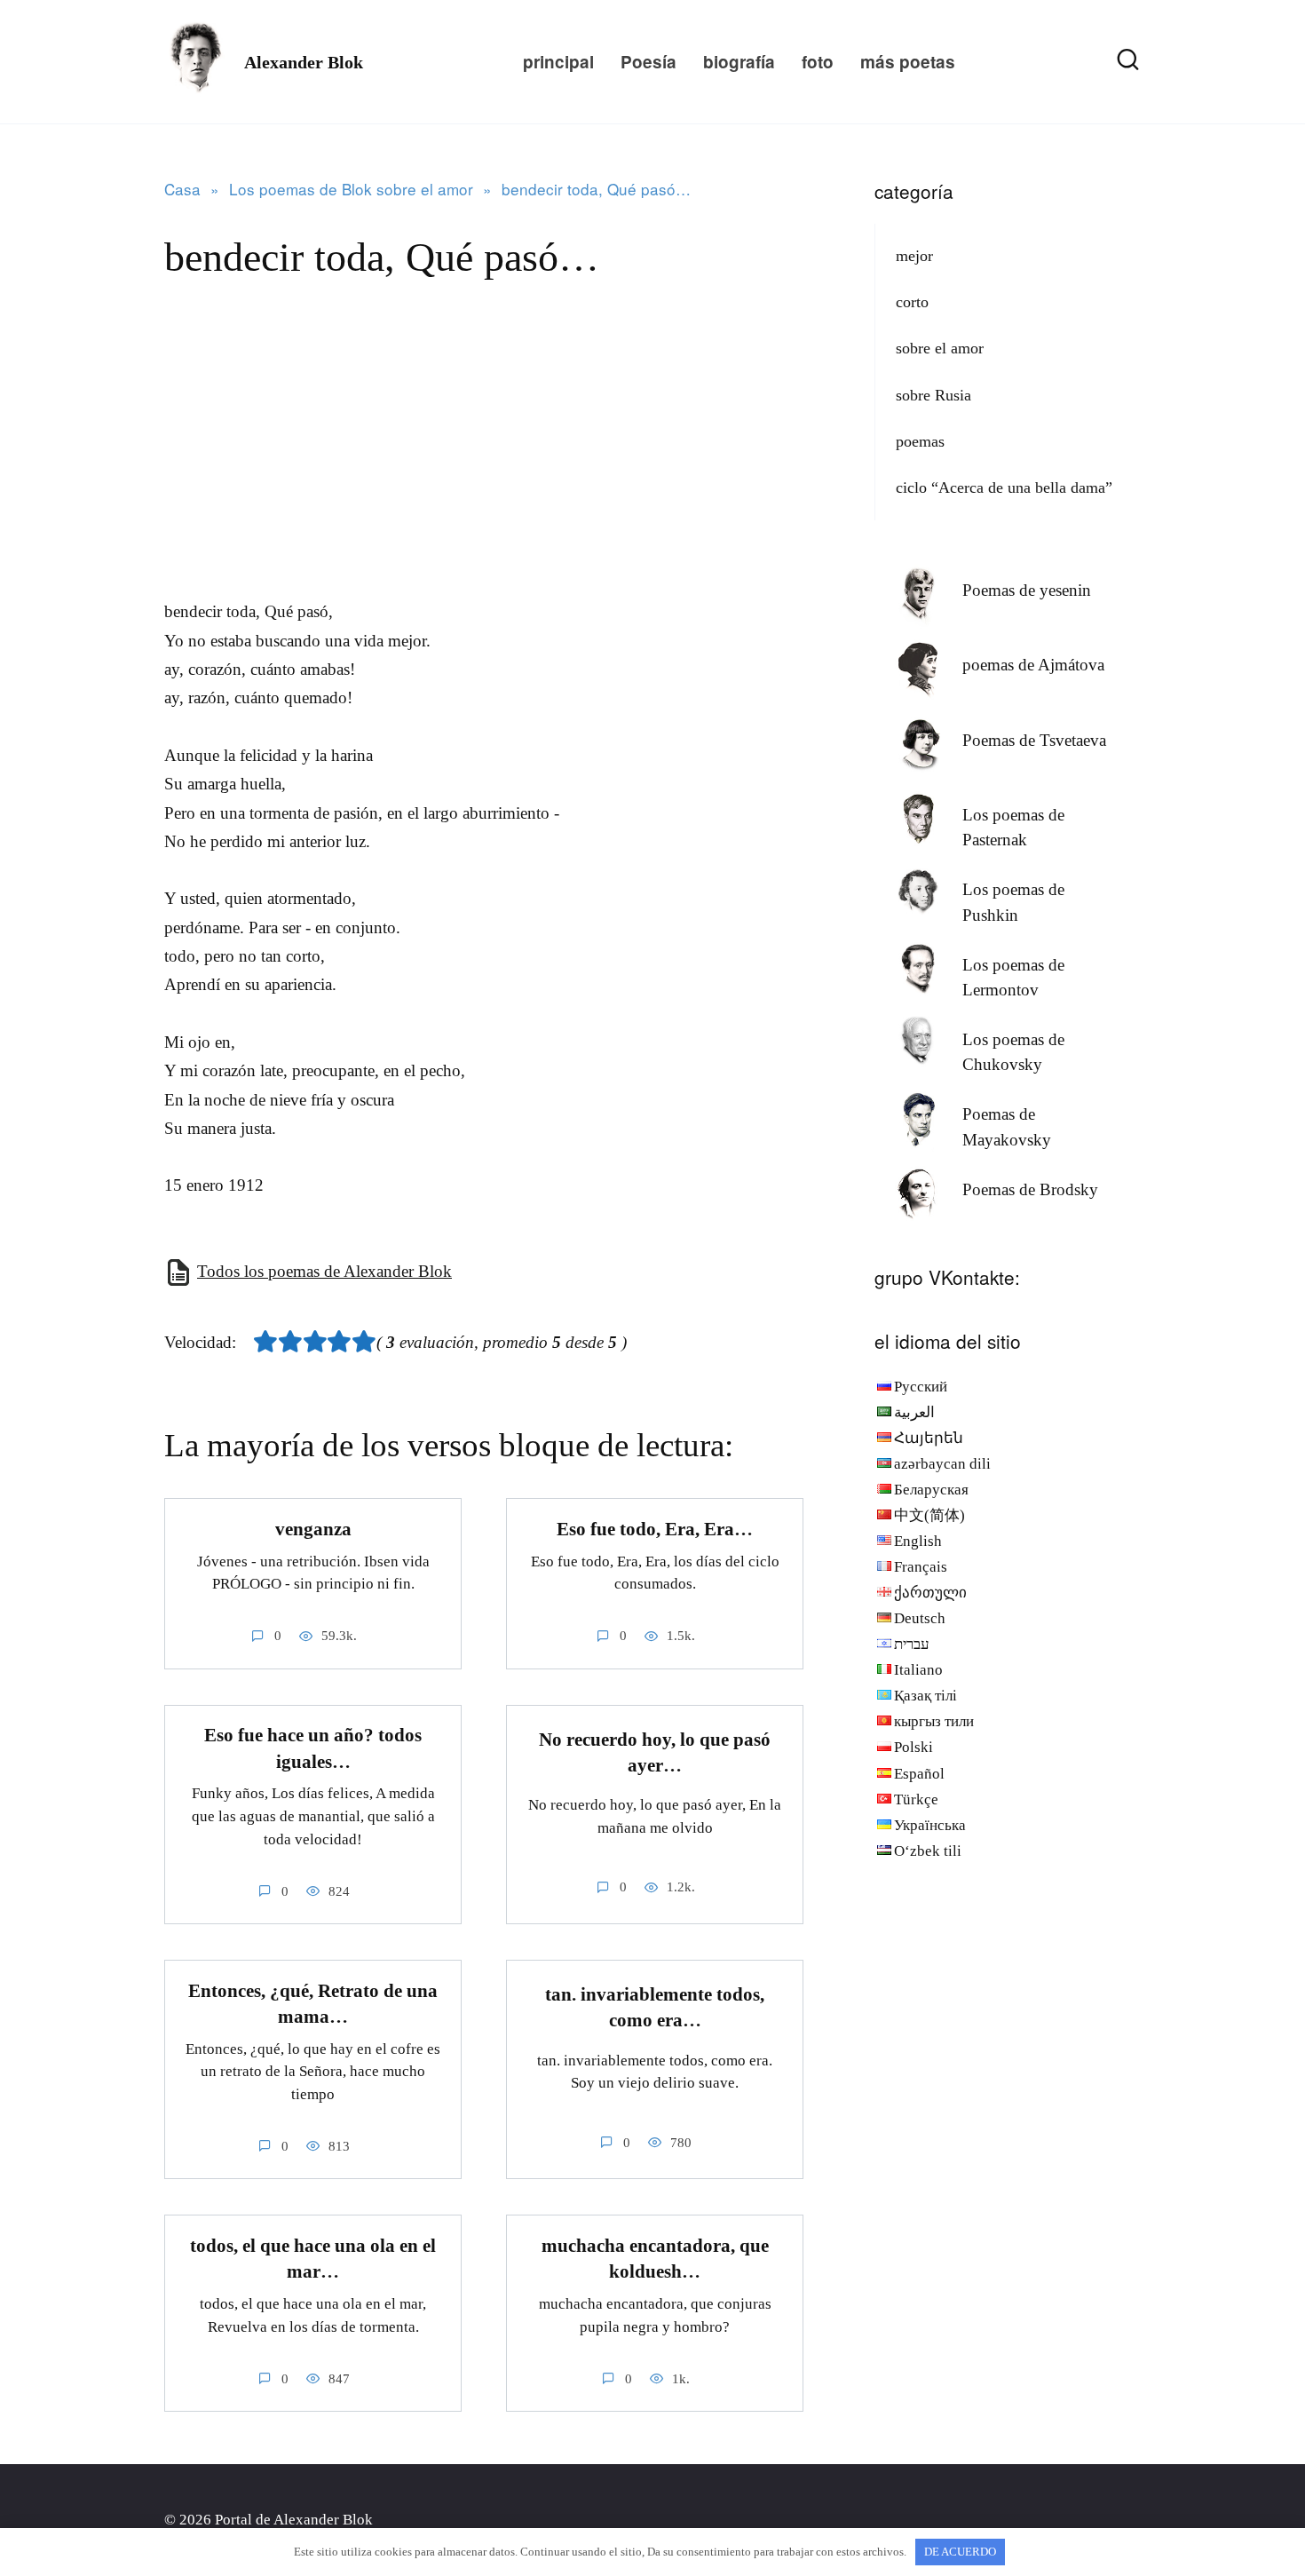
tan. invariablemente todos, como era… (655, 2007)
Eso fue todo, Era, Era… (655, 1529)
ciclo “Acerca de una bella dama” (1004, 487)
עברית (912, 1644)
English (918, 1541)
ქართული (930, 1593)
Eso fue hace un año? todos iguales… (313, 1749)
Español (919, 1774)
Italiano (918, 1670)
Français (921, 1567)
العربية (914, 1412)
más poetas (908, 62)
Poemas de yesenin (1027, 590)
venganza (313, 1529)
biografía (739, 62)
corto (912, 302)
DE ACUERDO (960, 2552)
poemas (920, 441)
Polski (913, 1747)
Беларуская (931, 1490)
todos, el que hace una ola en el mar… (313, 2259)
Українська (930, 1825)
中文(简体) (929, 1515)
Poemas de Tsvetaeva (1034, 740)
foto (818, 62)
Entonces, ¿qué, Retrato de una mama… (313, 2004)
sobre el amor (940, 348)
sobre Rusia (933, 395)
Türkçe (916, 1799)
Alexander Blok (304, 62)
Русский (921, 1387)
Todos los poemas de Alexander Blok (324, 1271)
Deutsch (920, 1618)
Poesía (649, 62)
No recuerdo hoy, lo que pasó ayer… (655, 1752)
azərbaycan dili (942, 1464)
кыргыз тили (934, 1721)
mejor (914, 256)
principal (558, 62)
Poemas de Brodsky (1030, 1189)
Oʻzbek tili (928, 1851)
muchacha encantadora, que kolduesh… (655, 2259)
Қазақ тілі (925, 1696)
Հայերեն (929, 1438)
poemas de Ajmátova (1033, 665)
